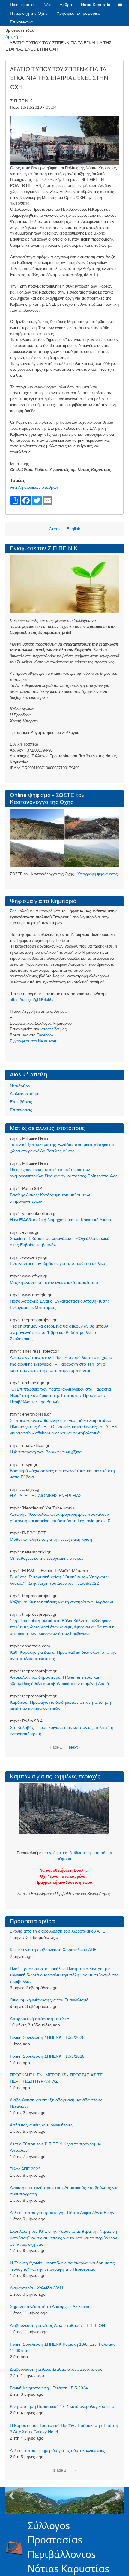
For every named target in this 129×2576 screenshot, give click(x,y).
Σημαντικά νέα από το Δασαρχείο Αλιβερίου (50, 2307)
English (73, 529)
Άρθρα (66, 5)
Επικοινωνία (21, 22)
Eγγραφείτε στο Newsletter (33, 1041)
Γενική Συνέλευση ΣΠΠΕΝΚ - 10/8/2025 (47, 2037)
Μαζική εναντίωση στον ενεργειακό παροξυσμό (54, 1282)
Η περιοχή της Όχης (29, 13)
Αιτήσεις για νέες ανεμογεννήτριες (41, 2125)
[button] (120, 5)
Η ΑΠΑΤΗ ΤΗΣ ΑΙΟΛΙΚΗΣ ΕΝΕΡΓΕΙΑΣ (46, 1496)
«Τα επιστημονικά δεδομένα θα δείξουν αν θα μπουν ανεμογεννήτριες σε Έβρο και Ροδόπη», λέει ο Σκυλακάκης (59, 1332)
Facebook (45, 1035)
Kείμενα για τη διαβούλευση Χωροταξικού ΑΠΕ (53, 1950)
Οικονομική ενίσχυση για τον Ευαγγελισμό (49, 2000)
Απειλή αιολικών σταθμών (34, 487)
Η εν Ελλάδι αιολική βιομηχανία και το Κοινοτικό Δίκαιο (60, 1220)
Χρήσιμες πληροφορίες (78, 13)
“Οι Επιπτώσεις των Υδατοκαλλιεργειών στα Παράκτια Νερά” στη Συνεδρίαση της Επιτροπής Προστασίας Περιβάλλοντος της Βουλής (60, 1395)
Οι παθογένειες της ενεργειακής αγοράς (47, 1558)
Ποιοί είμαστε (22, 5)
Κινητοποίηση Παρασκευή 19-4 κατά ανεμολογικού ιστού (63, 2406)
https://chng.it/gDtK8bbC (31, 1000)
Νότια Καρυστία (96, 5)
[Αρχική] (17, 2547)
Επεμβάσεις (21, 1102)
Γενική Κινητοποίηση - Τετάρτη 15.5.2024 (49, 2388)
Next (118, 2496)
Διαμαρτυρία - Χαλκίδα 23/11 (37, 2288)
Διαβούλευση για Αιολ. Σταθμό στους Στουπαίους (56, 2369)
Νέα (47, 5)
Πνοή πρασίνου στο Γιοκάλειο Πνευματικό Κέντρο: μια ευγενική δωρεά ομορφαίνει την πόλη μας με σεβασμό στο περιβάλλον (64, 1975)
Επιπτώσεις (21, 1110)
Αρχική (12, 36)
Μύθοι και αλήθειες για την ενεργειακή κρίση (51, 1539)
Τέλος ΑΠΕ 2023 (25, 2169)
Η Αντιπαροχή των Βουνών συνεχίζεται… (48, 1452)
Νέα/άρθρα (20, 1086)
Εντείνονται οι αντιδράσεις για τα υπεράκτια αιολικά (58, 1263)
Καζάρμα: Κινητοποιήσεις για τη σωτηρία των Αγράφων (61, 1602)
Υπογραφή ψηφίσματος (97, 874)
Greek (55, 529)
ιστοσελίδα (50, 1029)
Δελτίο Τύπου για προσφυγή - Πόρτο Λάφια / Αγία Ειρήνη (63, 2213)
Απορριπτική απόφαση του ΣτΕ (39, 2019)
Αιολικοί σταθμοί (25, 1094)
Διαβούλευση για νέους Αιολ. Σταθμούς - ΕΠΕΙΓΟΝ (57, 2325)
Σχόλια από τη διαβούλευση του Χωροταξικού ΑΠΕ (58, 1931)
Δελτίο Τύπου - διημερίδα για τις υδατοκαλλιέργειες (57, 2450)
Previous (11, 2496)
